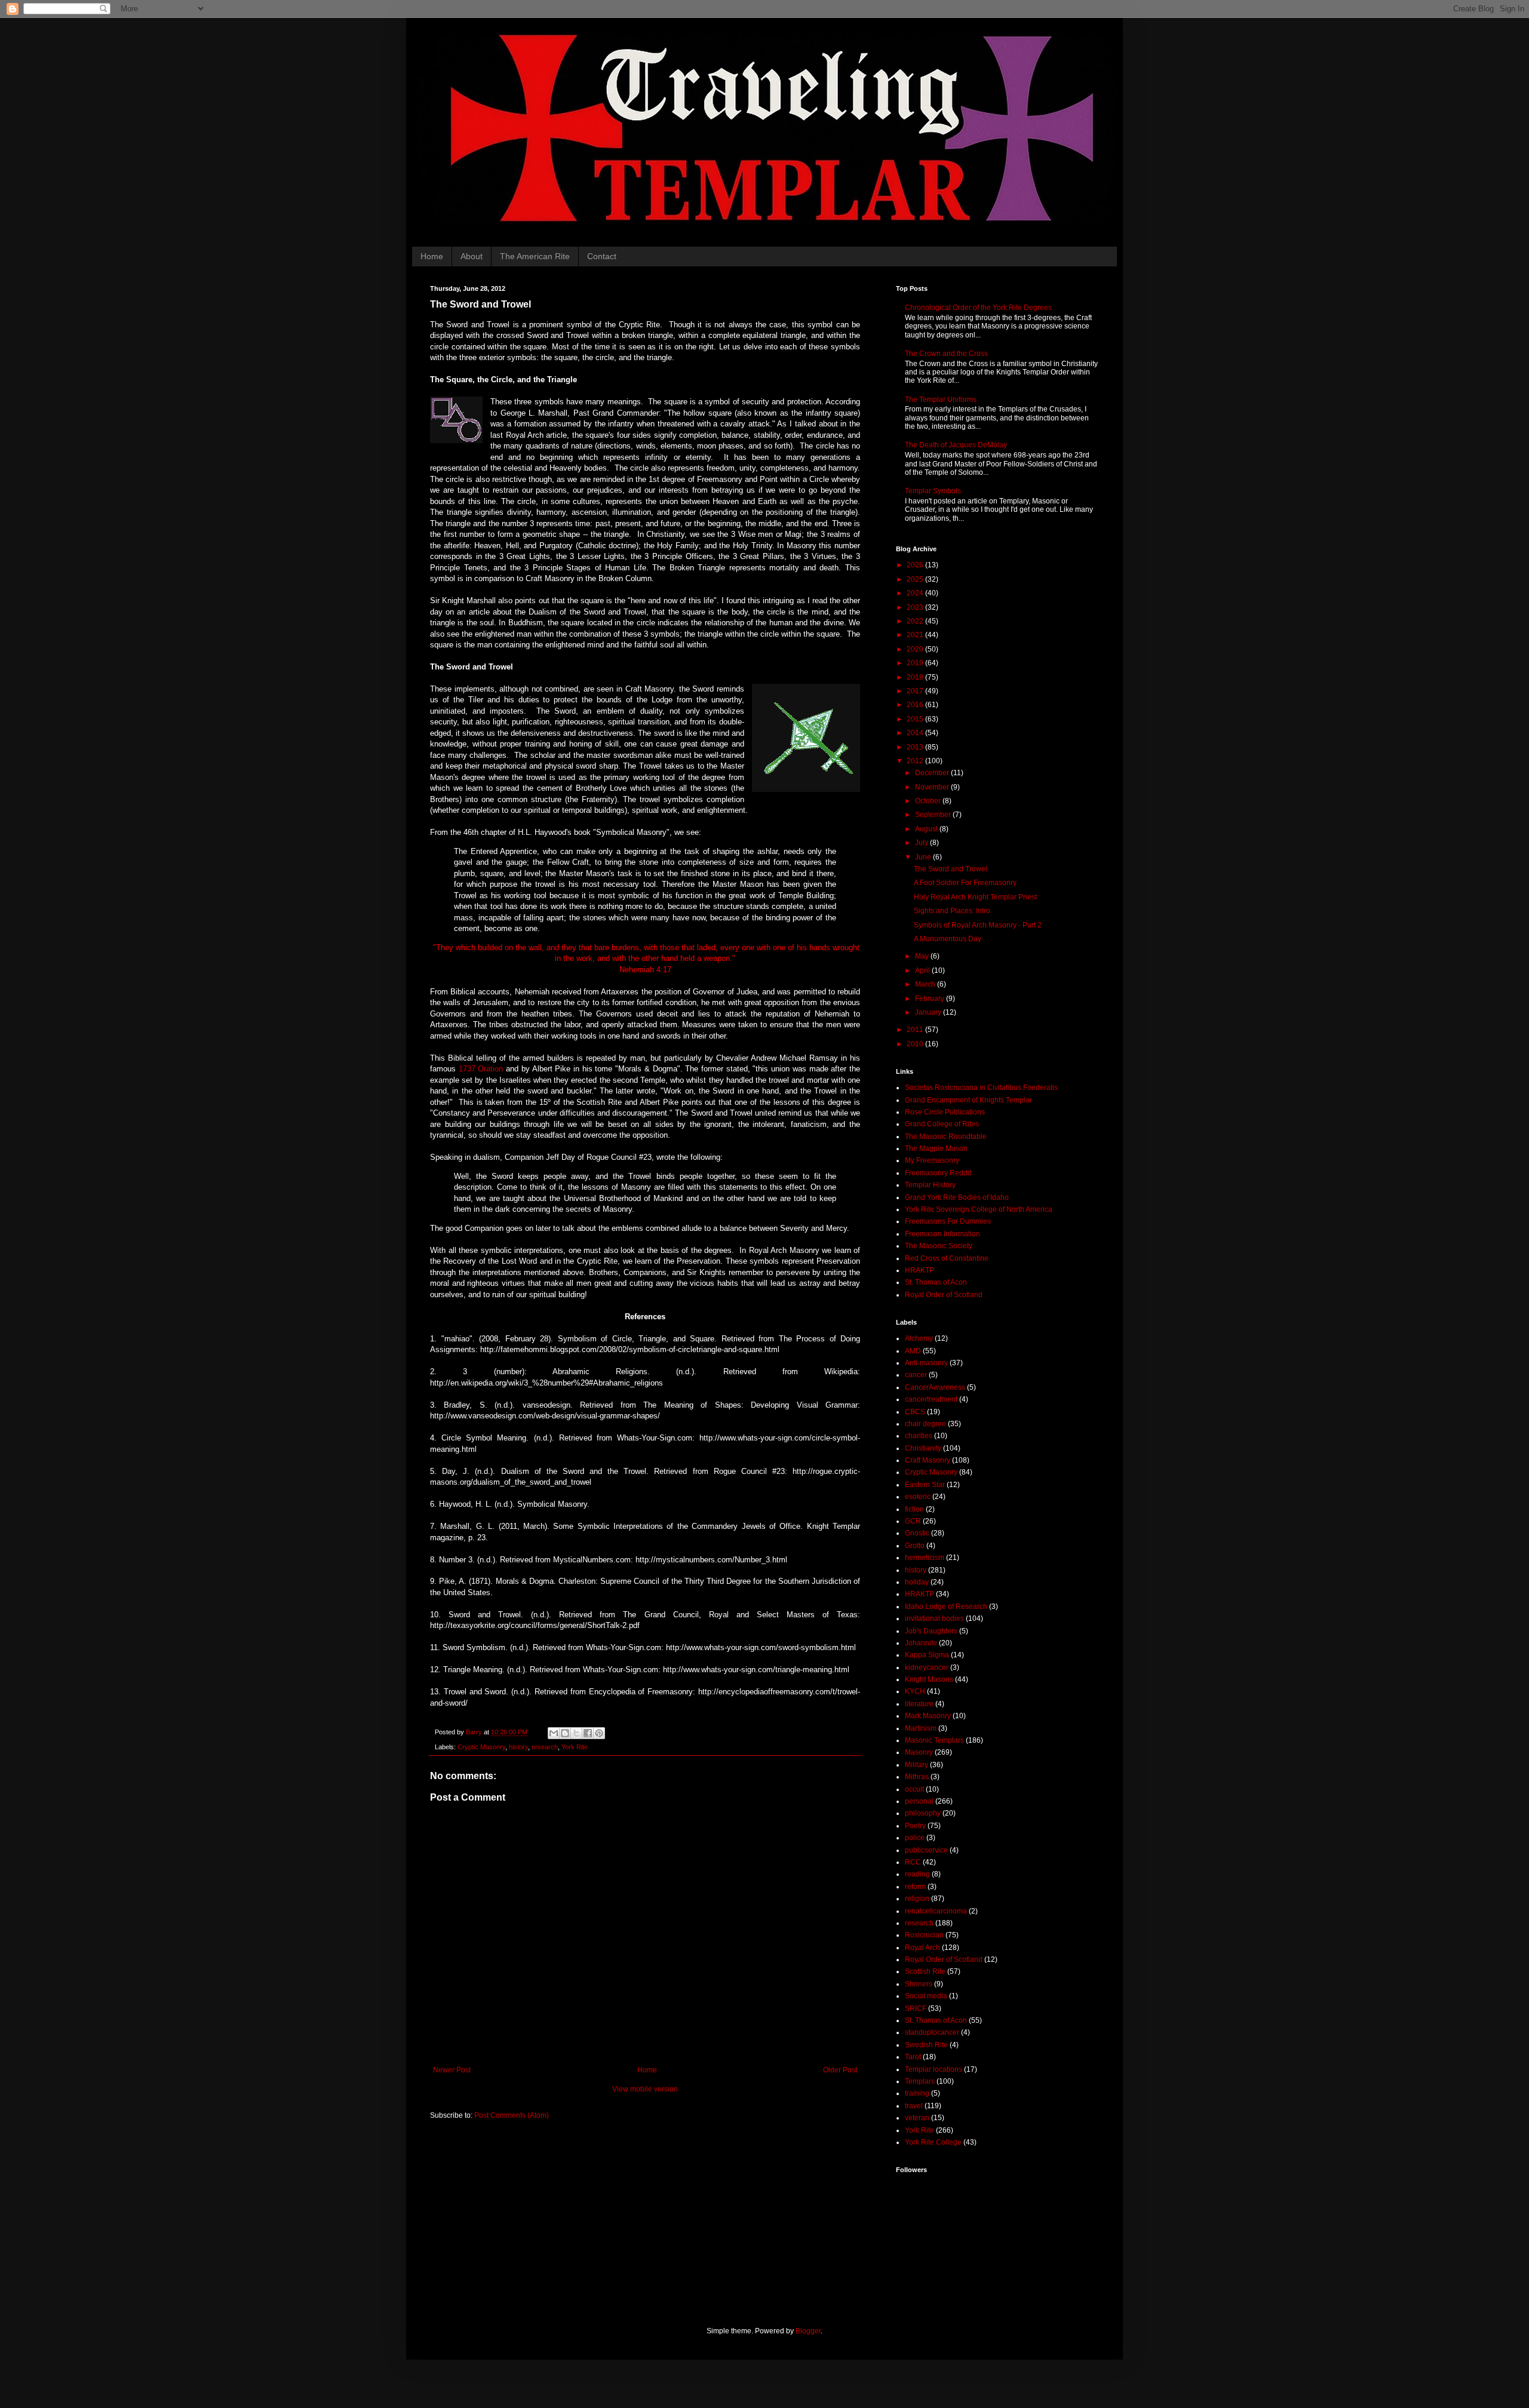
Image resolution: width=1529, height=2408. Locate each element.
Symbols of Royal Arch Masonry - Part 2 (978, 925)
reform (915, 1887)
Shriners (919, 1984)
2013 (916, 747)
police (915, 1838)
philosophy (923, 1813)
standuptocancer (932, 2032)
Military (917, 1765)
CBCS (915, 1412)
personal (919, 1801)
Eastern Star (925, 1485)
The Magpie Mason (936, 1148)
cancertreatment (931, 1399)
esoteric (918, 1497)
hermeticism (925, 1558)
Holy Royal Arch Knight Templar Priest (975, 897)
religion (917, 1899)
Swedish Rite (926, 2045)
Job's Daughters (931, 1631)
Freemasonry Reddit (938, 1173)
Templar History (930, 1185)
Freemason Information (942, 1234)
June (924, 857)
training (917, 2093)
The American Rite (535, 256)
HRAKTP (919, 1270)
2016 (916, 705)
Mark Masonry (928, 1716)
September (934, 815)
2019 (916, 663)
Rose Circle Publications (945, 1112)
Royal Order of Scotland (944, 1295)
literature (919, 1704)
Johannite (921, 1643)
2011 (916, 1030)
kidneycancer (927, 1667)
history (518, 1747)
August (927, 829)
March (926, 984)
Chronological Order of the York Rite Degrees (978, 308)
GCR (913, 1521)
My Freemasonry (932, 1160)
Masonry (919, 1752)
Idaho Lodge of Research (946, 1607)
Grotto (915, 1546)
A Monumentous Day (948, 939)
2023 (916, 607)
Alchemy (919, 1338)
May (923, 956)
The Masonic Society (939, 1246)
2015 (916, 719)
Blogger (808, 2331)
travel (914, 2106)
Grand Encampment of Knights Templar (968, 1100)
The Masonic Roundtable (946, 1137)
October (929, 801)
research (545, 1747)
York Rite (575, 1747)
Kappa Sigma (927, 1655)
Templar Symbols (933, 491)
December (933, 773)
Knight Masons (929, 1679)
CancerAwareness (935, 1387)
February (931, 999)
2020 (916, 649)
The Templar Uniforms (941, 400)
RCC (913, 1862)
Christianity (923, 1448)
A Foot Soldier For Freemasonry (965, 883)
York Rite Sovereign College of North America (979, 1209)
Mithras (917, 1777)
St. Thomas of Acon (936, 1282)
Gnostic (917, 1533)
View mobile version (645, 2089)
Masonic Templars (934, 1740)
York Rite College (933, 2142)
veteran (917, 2118)
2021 (916, 635)
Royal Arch (922, 1948)
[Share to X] (576, 1733)
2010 (916, 1044)
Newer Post (452, 2070)
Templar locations (934, 2069)
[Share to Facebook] (588, 1733)
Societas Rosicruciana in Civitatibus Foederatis (981, 1088)
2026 (916, 565)
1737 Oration (481, 1069)
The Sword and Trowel (951, 869)
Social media (926, 1996)
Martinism (921, 1728)
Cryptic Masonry (481, 1747)
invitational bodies (934, 1618)
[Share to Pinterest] (599, 1733)
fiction (914, 1509)
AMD (913, 1351)
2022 (916, 621)
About (472, 256)
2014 (916, 733)
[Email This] (554, 1733)
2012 (916, 761)
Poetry (915, 1826)
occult (914, 1789)
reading (917, 1874)
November (933, 787)
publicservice (926, 1850)
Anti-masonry (926, 1363)
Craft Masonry (928, 1460)
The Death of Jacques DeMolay (956, 445)
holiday (917, 1582)
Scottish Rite (925, 1971)
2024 (916, 593)
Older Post (840, 2070)
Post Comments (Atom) (512, 2115)
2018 (916, 677)
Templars (920, 2081)
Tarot (913, 2057)
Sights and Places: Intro (952, 911)
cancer (916, 1375)
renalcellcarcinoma (936, 1911)
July (922, 843)
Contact (602, 256)
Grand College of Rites (942, 1124)
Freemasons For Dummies (948, 1221)
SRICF (916, 2008)
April (923, 970)
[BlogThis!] (565, 1733)
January (929, 1012)
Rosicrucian (924, 1935)
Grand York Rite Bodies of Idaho (957, 1197)
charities (919, 1436)
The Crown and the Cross (946, 354)
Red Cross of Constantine (947, 1258)
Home (432, 256)
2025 (916, 579)
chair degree (925, 1424)
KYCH (915, 1691)
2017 (916, 691)
